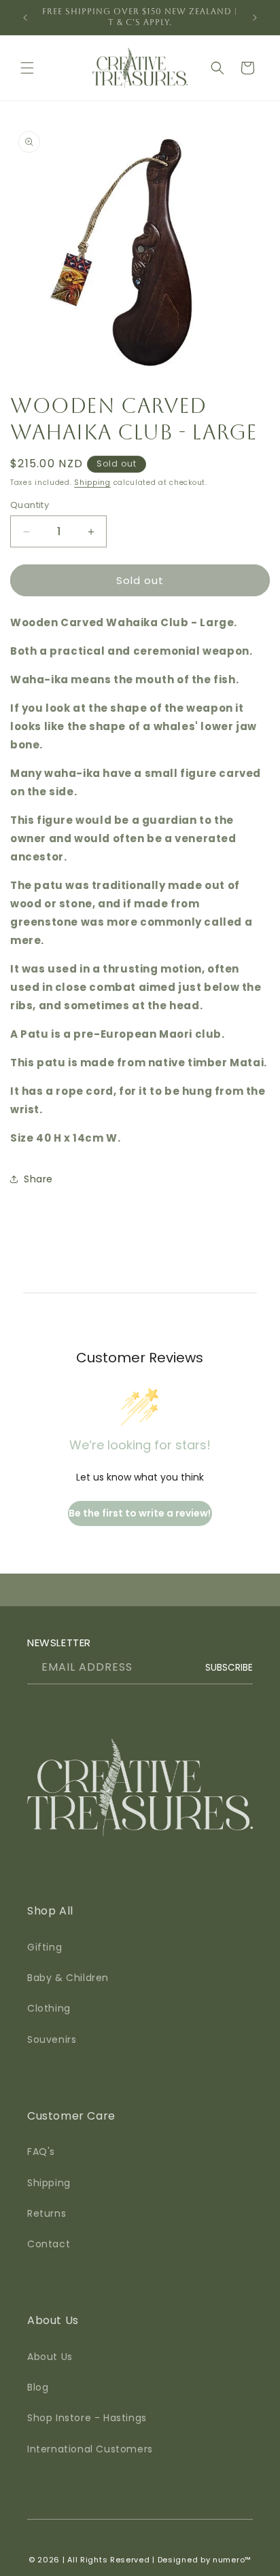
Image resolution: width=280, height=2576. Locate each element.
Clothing (49, 2008)
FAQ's (41, 2152)
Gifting (45, 1947)
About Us (50, 2357)
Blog (38, 2387)
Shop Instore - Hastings (87, 2418)
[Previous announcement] (25, 18)
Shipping (92, 483)
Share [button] (38, 1179)
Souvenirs (52, 2039)
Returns (47, 2213)
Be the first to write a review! (140, 1513)
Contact (49, 2244)
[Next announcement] (255, 18)
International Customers (90, 2449)
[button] (27, 68)
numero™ (232, 2560)
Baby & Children (68, 1978)
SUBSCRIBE (229, 1668)
